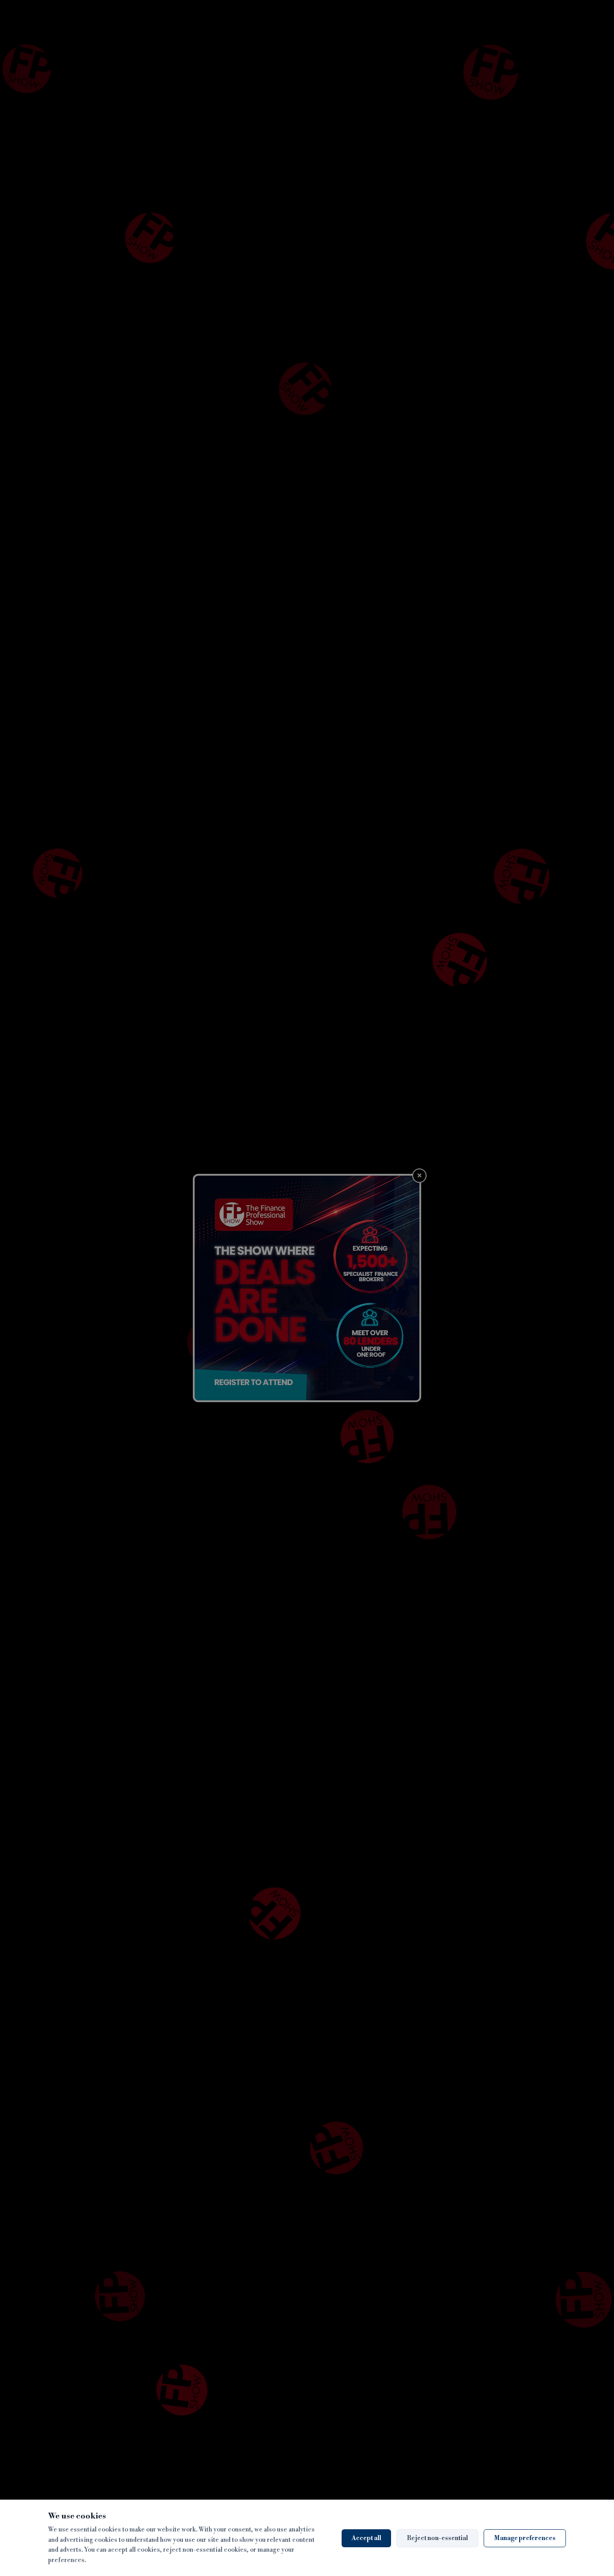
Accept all (366, 2538)
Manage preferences (525, 2538)
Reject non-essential (437, 2538)
